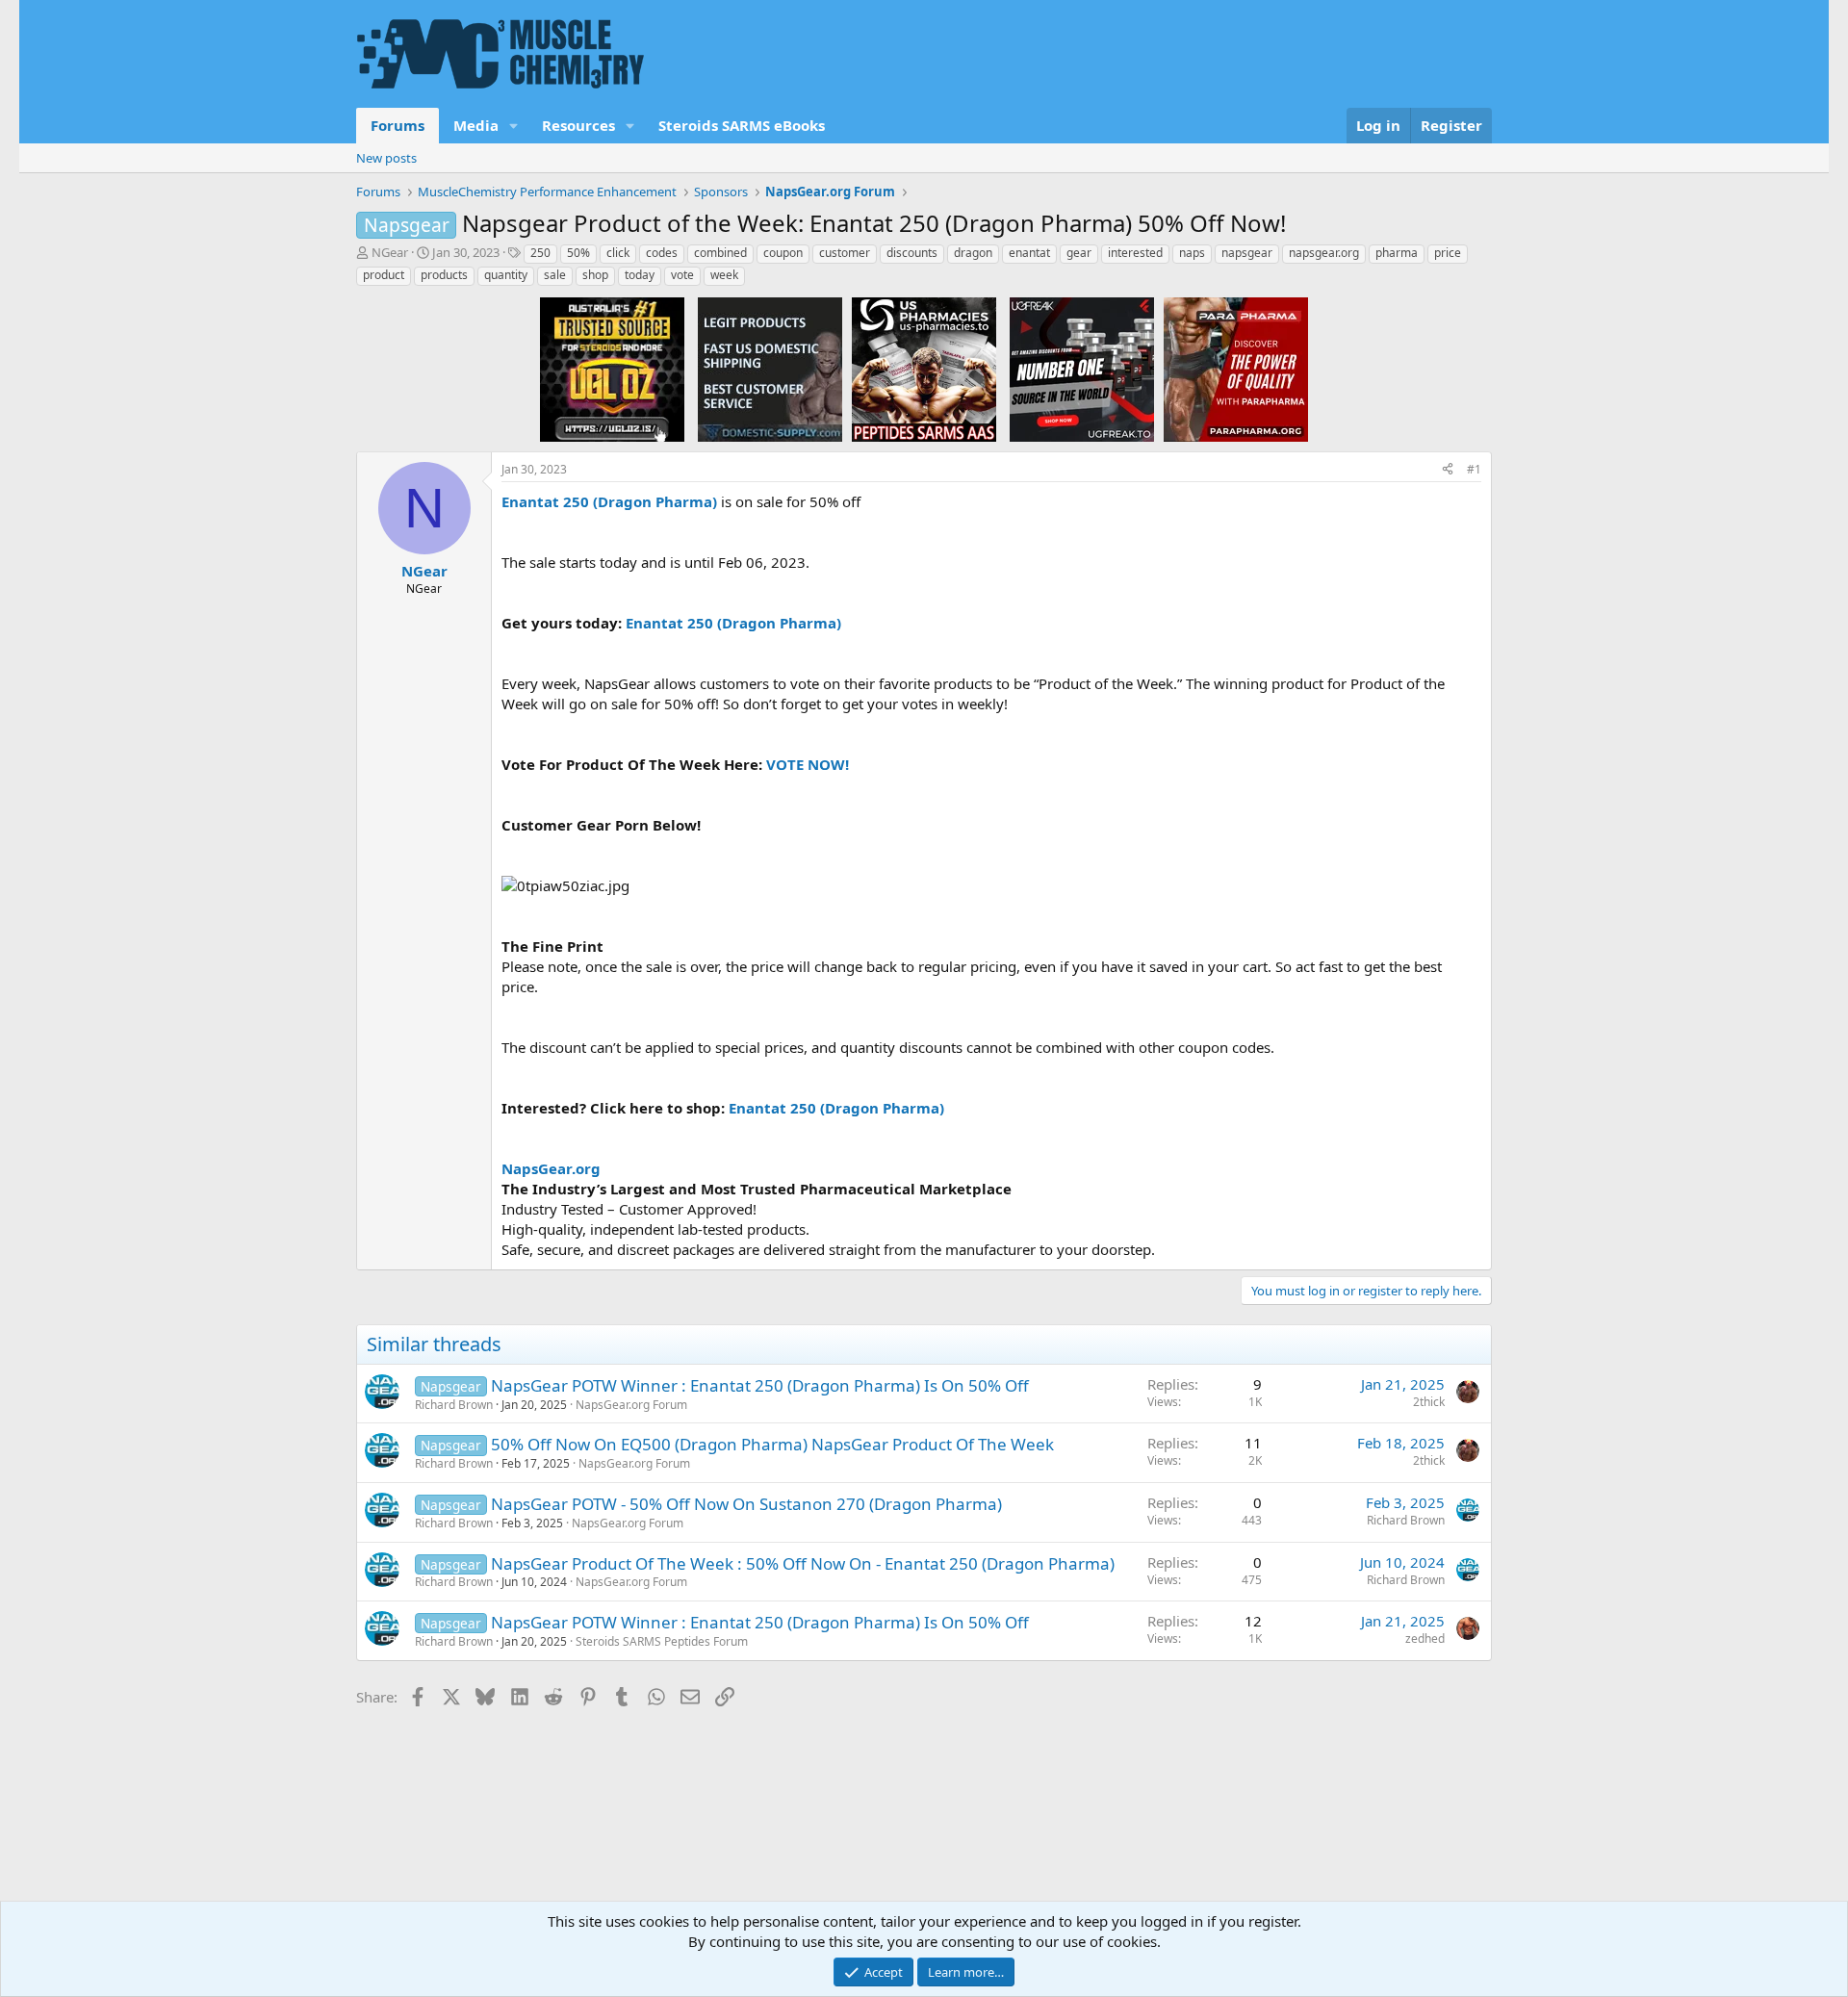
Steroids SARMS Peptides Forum (662, 1641)
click (618, 253)
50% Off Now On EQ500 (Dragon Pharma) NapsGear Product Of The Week (772, 1444)
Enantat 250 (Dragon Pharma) (609, 501)
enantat (1029, 253)
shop (595, 275)
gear (1079, 253)
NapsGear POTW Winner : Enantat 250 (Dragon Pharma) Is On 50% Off (760, 1385)
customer (845, 253)
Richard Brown (454, 1405)
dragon (973, 253)
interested (1135, 253)
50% (578, 253)
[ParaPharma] (1236, 369)
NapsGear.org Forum (631, 1405)
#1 (1474, 469)
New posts (386, 158)
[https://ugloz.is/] (612, 369)
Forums (398, 125)
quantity (506, 275)
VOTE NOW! (808, 764)
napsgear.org (1324, 253)
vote (682, 275)
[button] (514, 126)
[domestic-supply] (770, 369)
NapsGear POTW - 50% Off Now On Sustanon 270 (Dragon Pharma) (746, 1504)
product (384, 275)
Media (476, 125)
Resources (578, 125)
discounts (912, 253)
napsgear (1247, 253)
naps (1192, 253)
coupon (783, 253)
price (1448, 253)
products (444, 275)
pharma (1397, 253)
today (640, 275)
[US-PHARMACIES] (924, 369)
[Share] (1448, 470)
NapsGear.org (551, 1168)
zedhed (1425, 1639)
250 (540, 253)
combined (720, 253)
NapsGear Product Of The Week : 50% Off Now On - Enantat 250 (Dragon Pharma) (803, 1563)
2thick (1429, 1402)
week (724, 275)
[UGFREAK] (1082, 369)
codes (662, 253)
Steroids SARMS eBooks (742, 125)
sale (555, 275)
